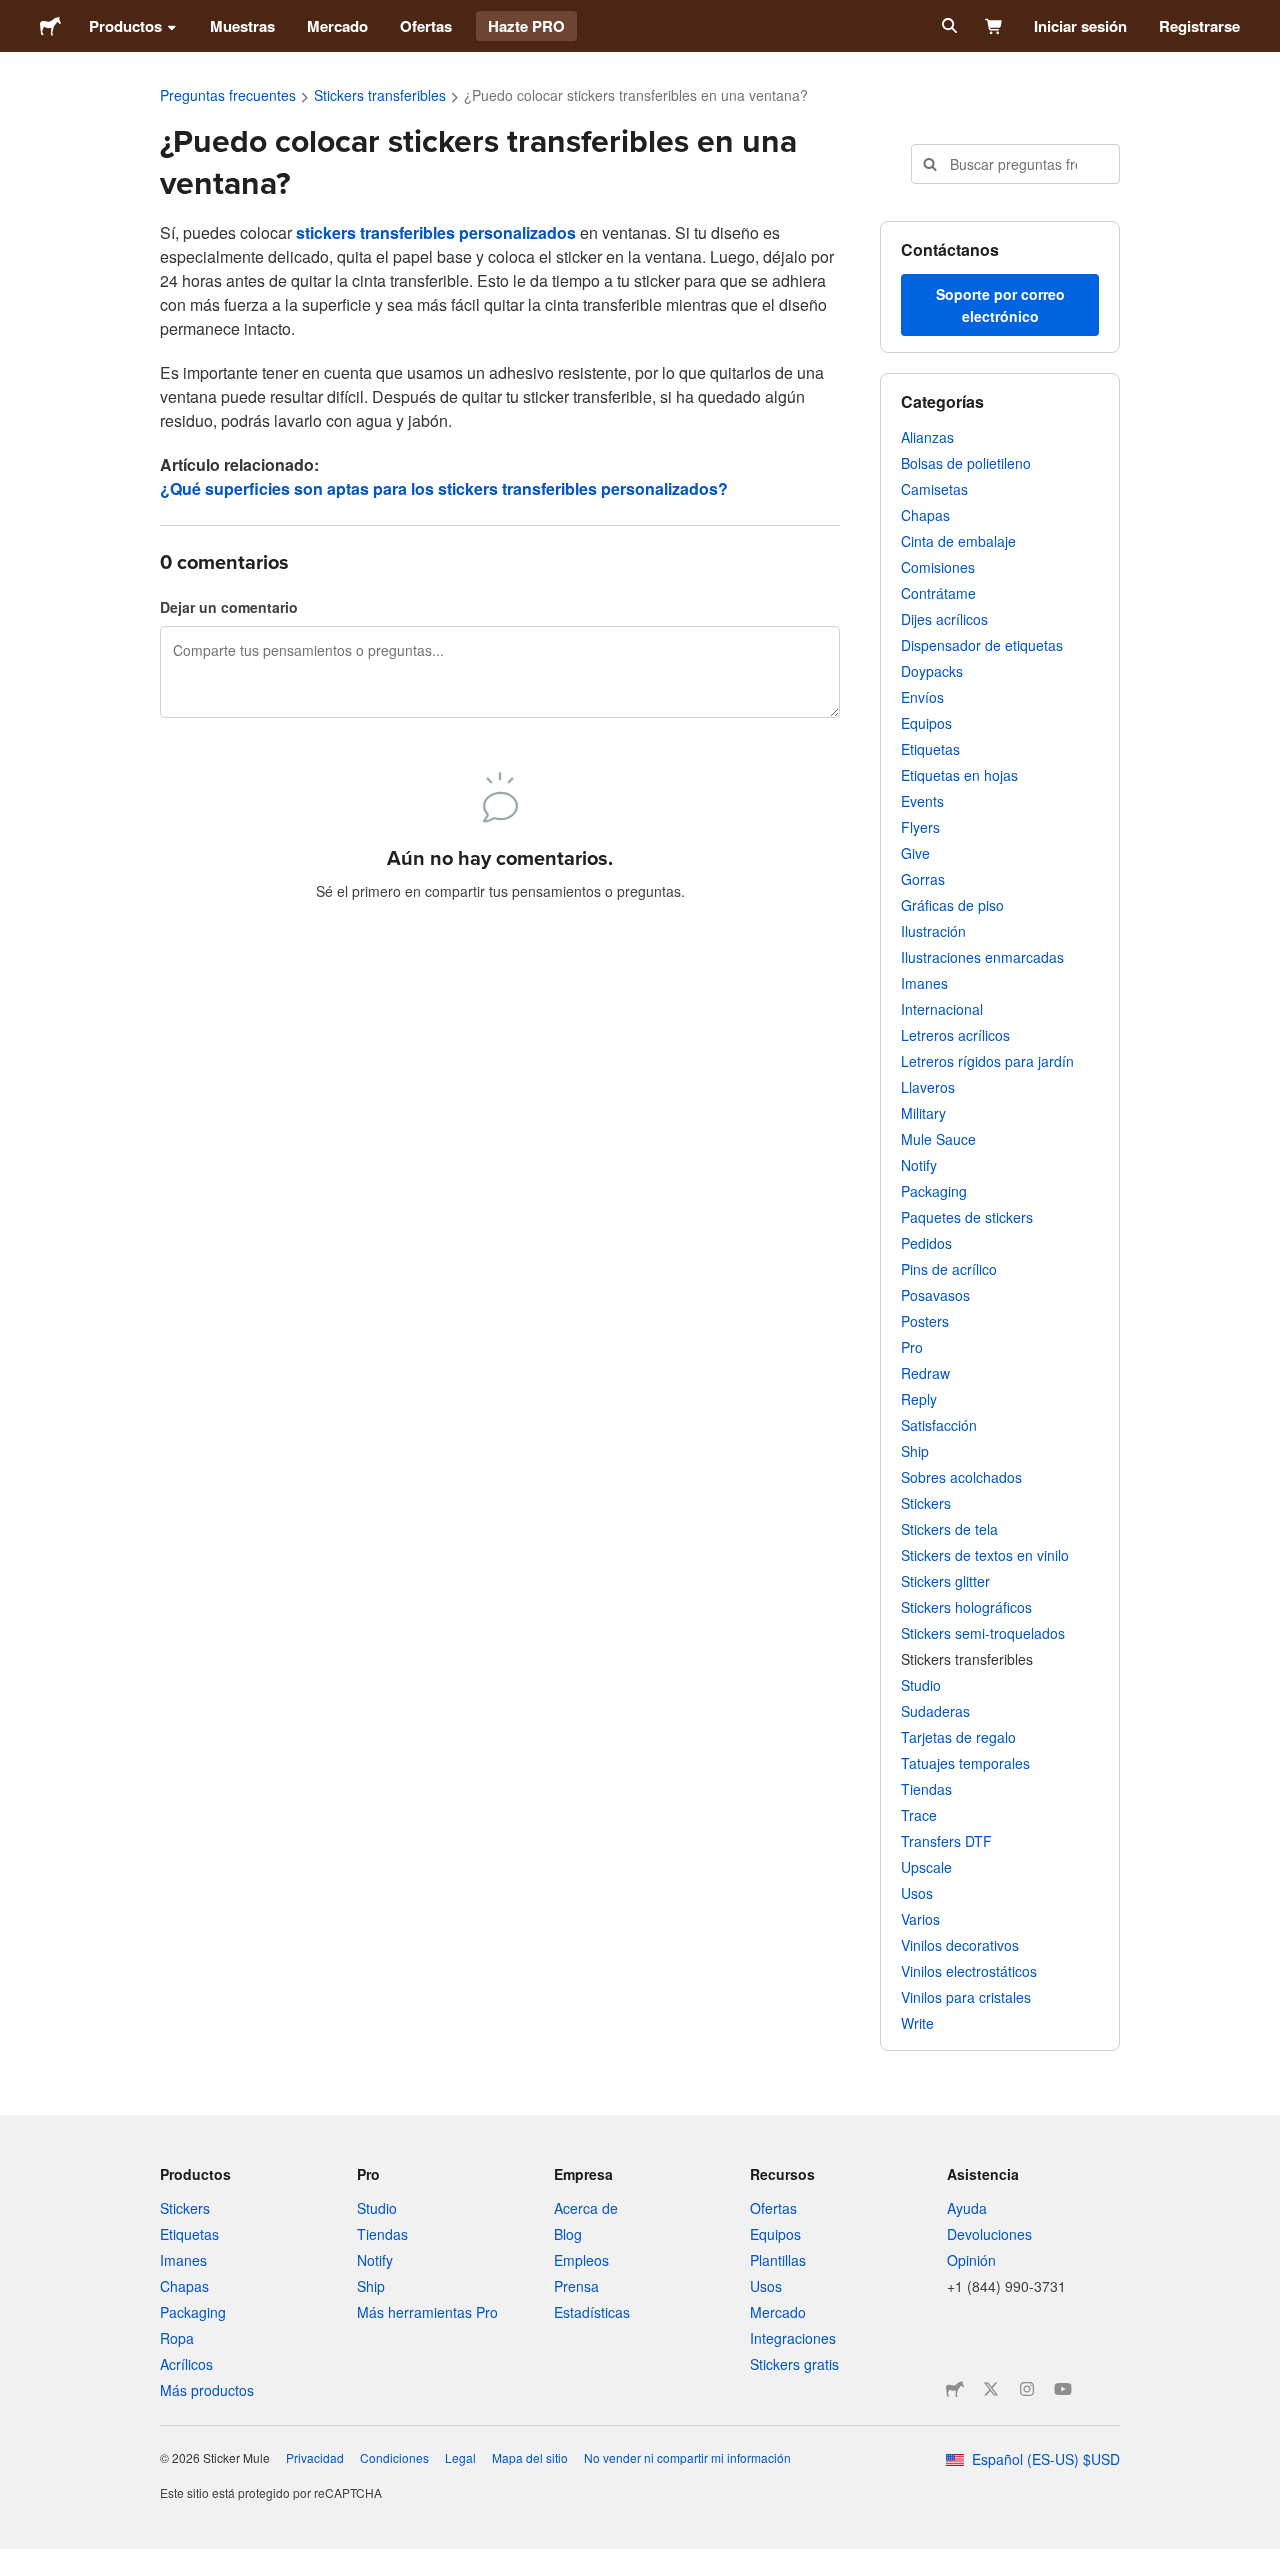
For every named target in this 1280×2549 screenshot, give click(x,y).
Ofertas (426, 26)
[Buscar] (947, 26)
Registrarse (1199, 26)
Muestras (242, 26)
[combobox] (1015, 164)
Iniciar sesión (1080, 26)
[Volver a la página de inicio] (50, 26)
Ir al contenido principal (15, 15)
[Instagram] (1027, 2389)
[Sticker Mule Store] (955, 2389)
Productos (125, 26)
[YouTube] (1063, 2389)
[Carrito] (994, 26)
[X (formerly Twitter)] (991, 2389)
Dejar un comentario (229, 607)
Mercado (337, 26)
